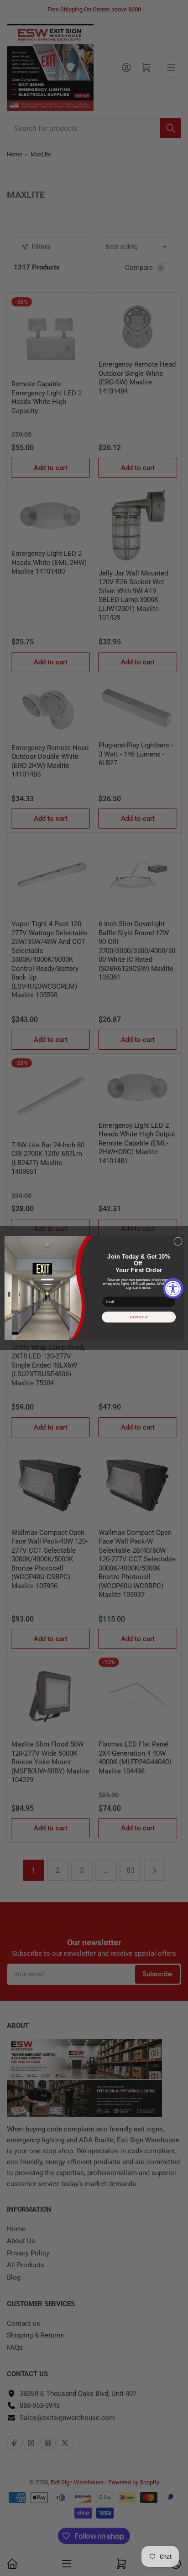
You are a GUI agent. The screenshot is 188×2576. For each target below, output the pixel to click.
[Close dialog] (178, 1241)
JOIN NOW (139, 1317)
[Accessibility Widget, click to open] (173, 1288)
